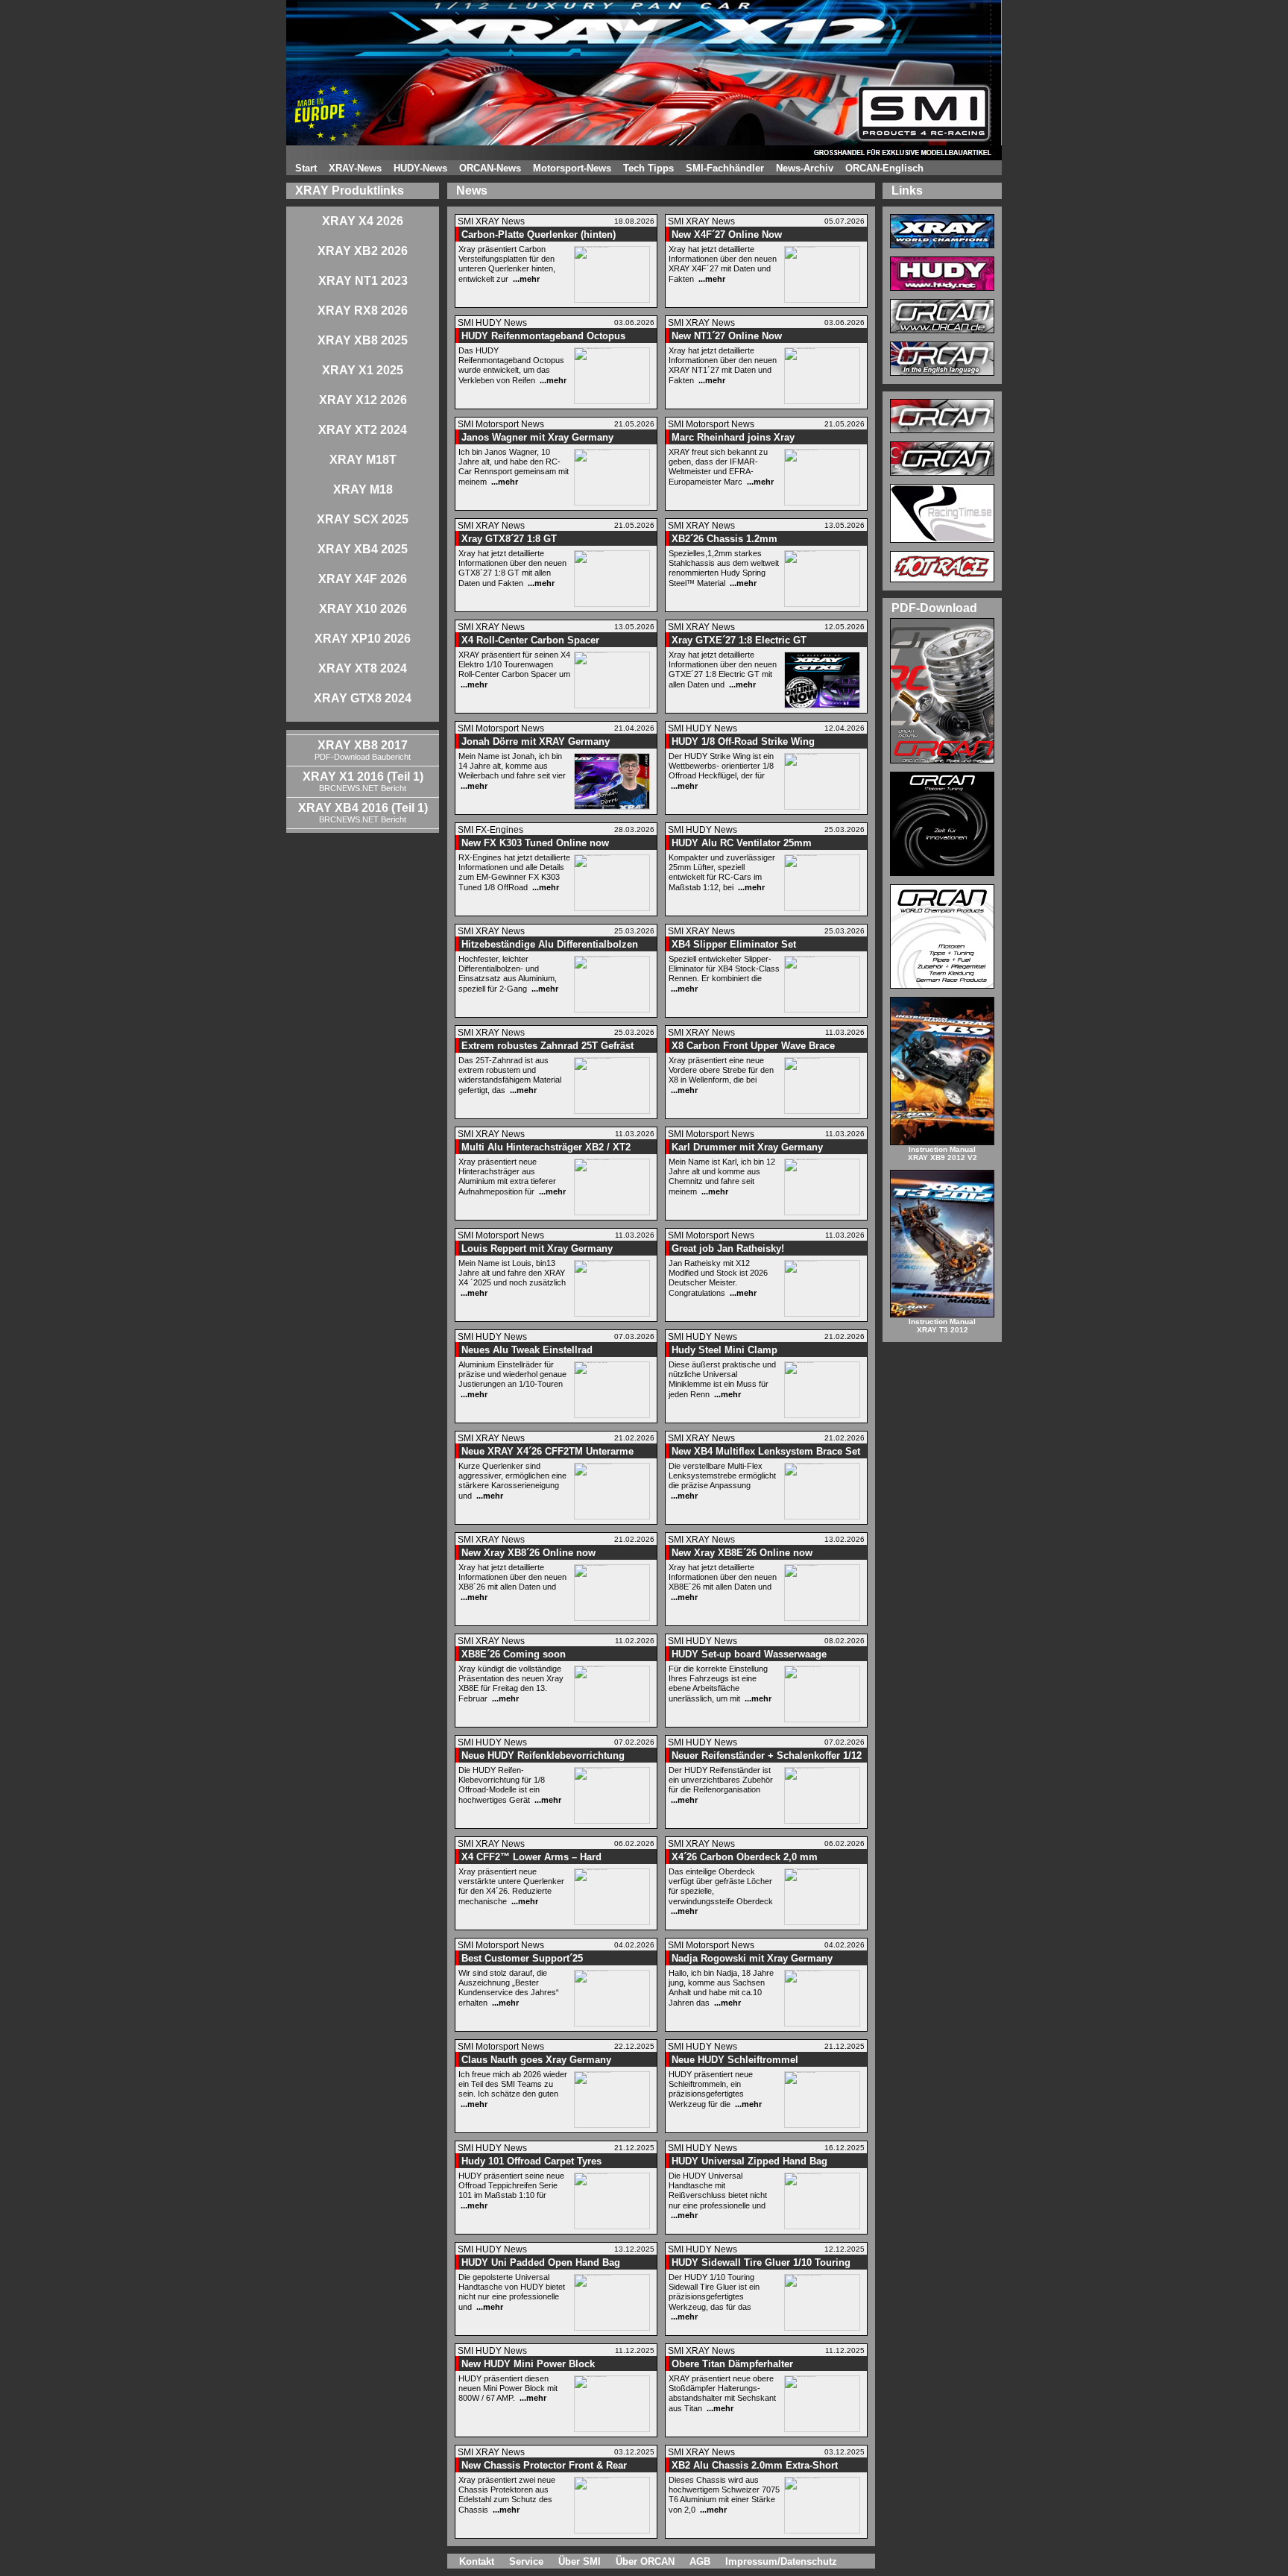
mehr (530, 279)
